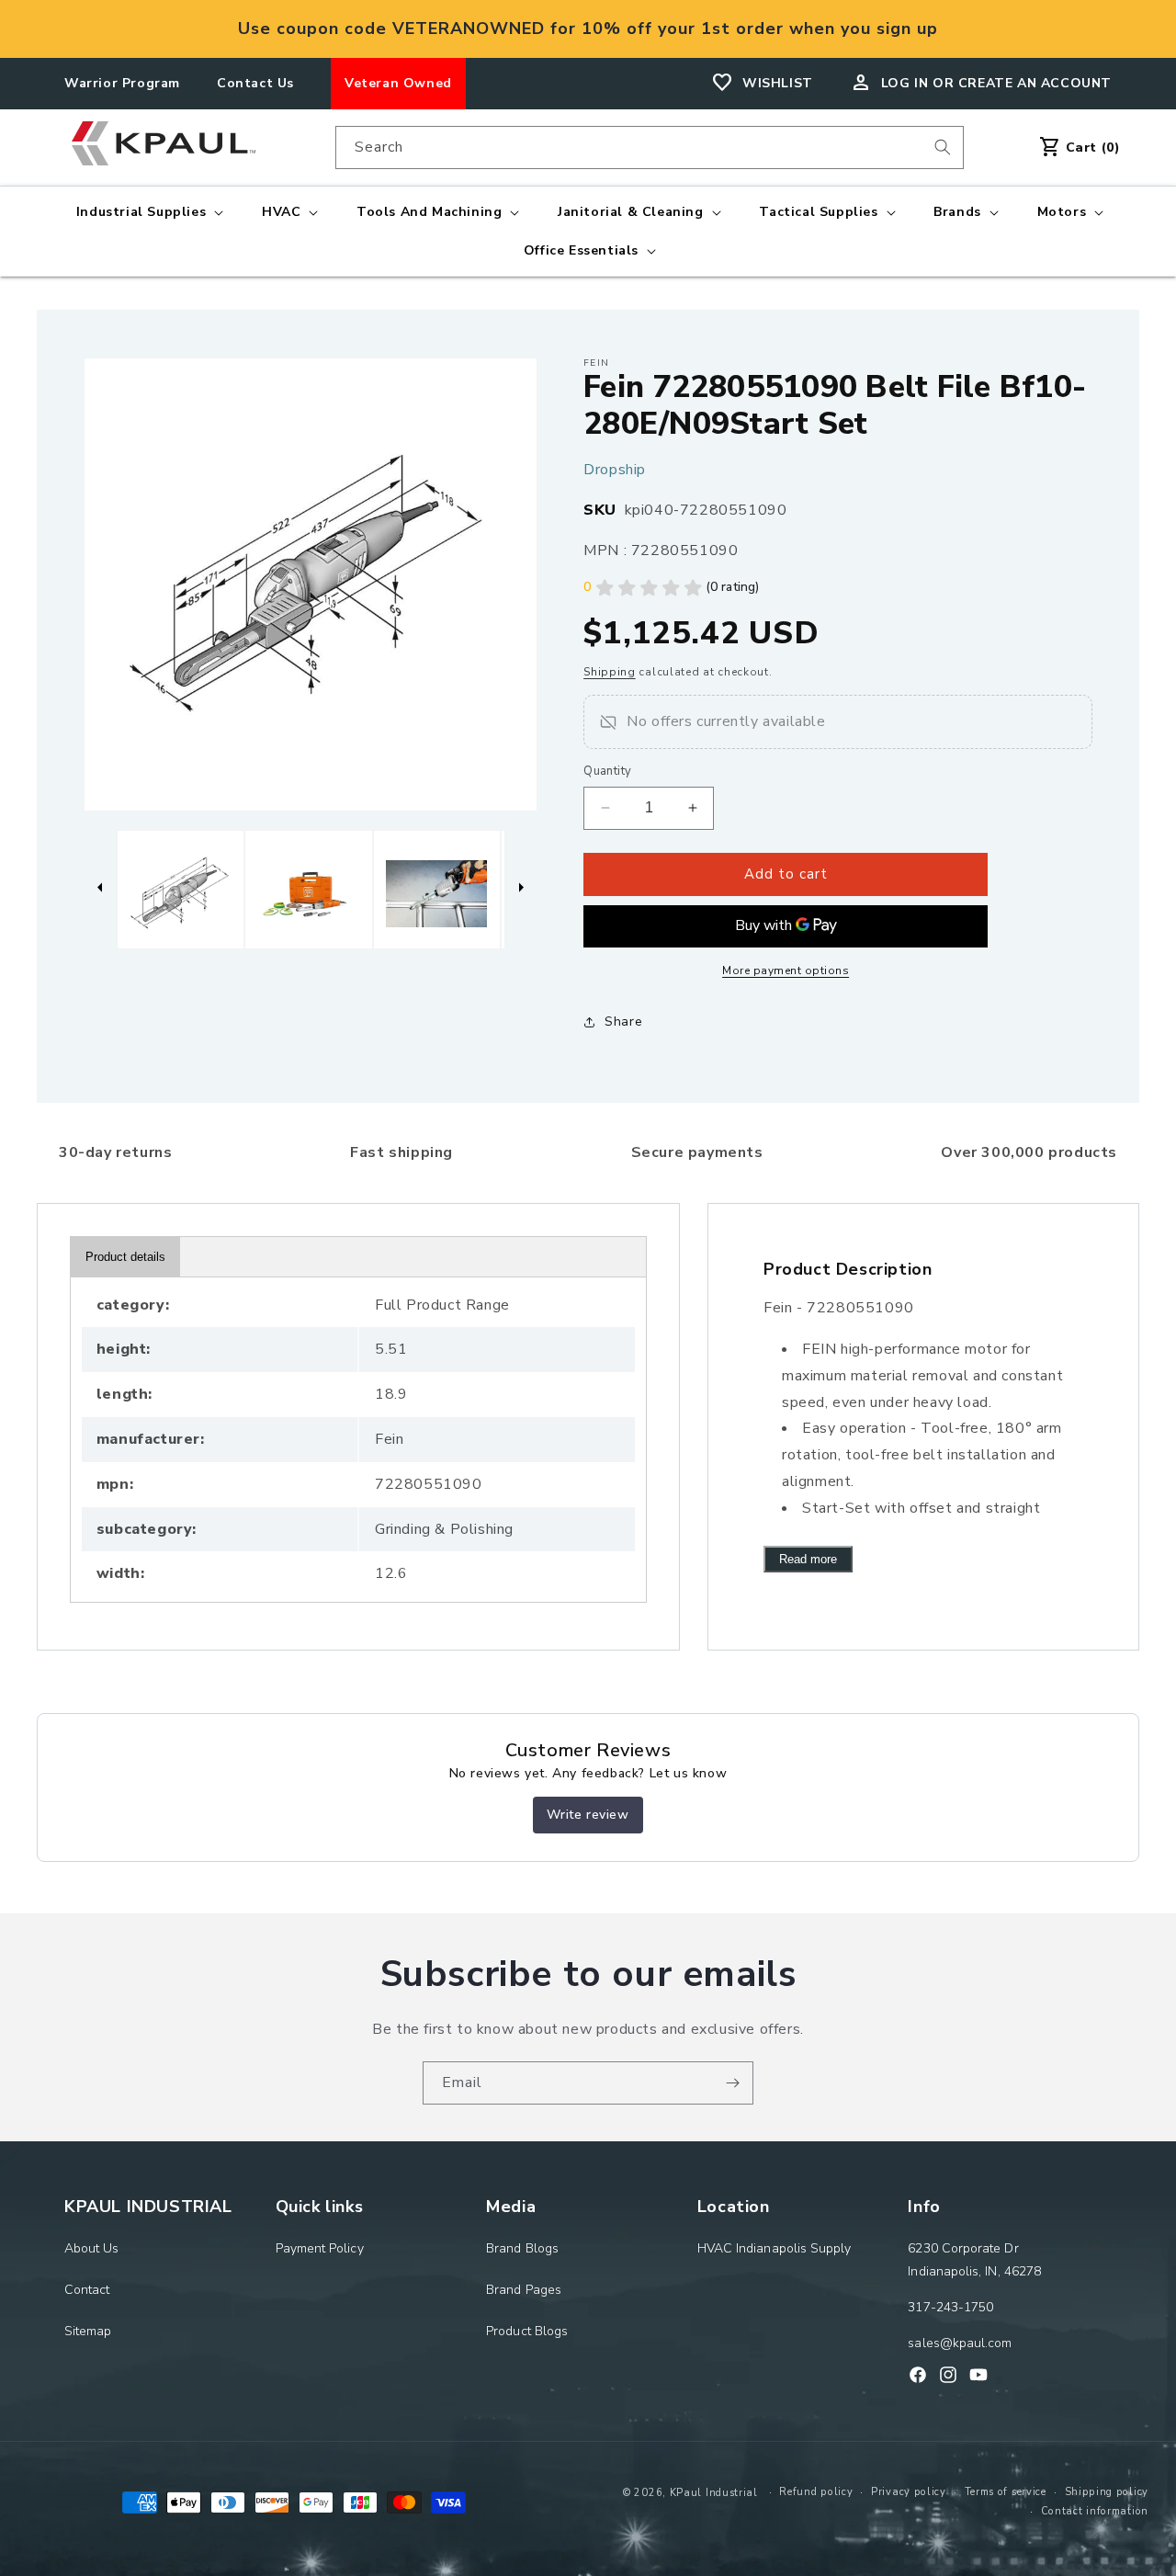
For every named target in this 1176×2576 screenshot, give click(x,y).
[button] (148, 212)
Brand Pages (524, 2290)
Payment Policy (320, 2248)
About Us (92, 2248)
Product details (125, 1257)
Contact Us (255, 83)
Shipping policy (1107, 2492)
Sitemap (88, 2331)
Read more (808, 1559)
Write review (588, 1815)
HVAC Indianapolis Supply (775, 2248)
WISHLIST (778, 83)
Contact (87, 2290)
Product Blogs (527, 2331)
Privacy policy (909, 2492)
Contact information (1095, 2511)
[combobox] (650, 148)
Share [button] (623, 1021)
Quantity (607, 771)
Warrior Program (122, 83)
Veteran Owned (398, 83)
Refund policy (816, 2492)
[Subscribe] (732, 2083)
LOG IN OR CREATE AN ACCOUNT (996, 83)
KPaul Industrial (714, 2493)
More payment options (786, 970)
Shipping (610, 672)
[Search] (943, 147)
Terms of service (1006, 2492)
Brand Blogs (522, 2248)
